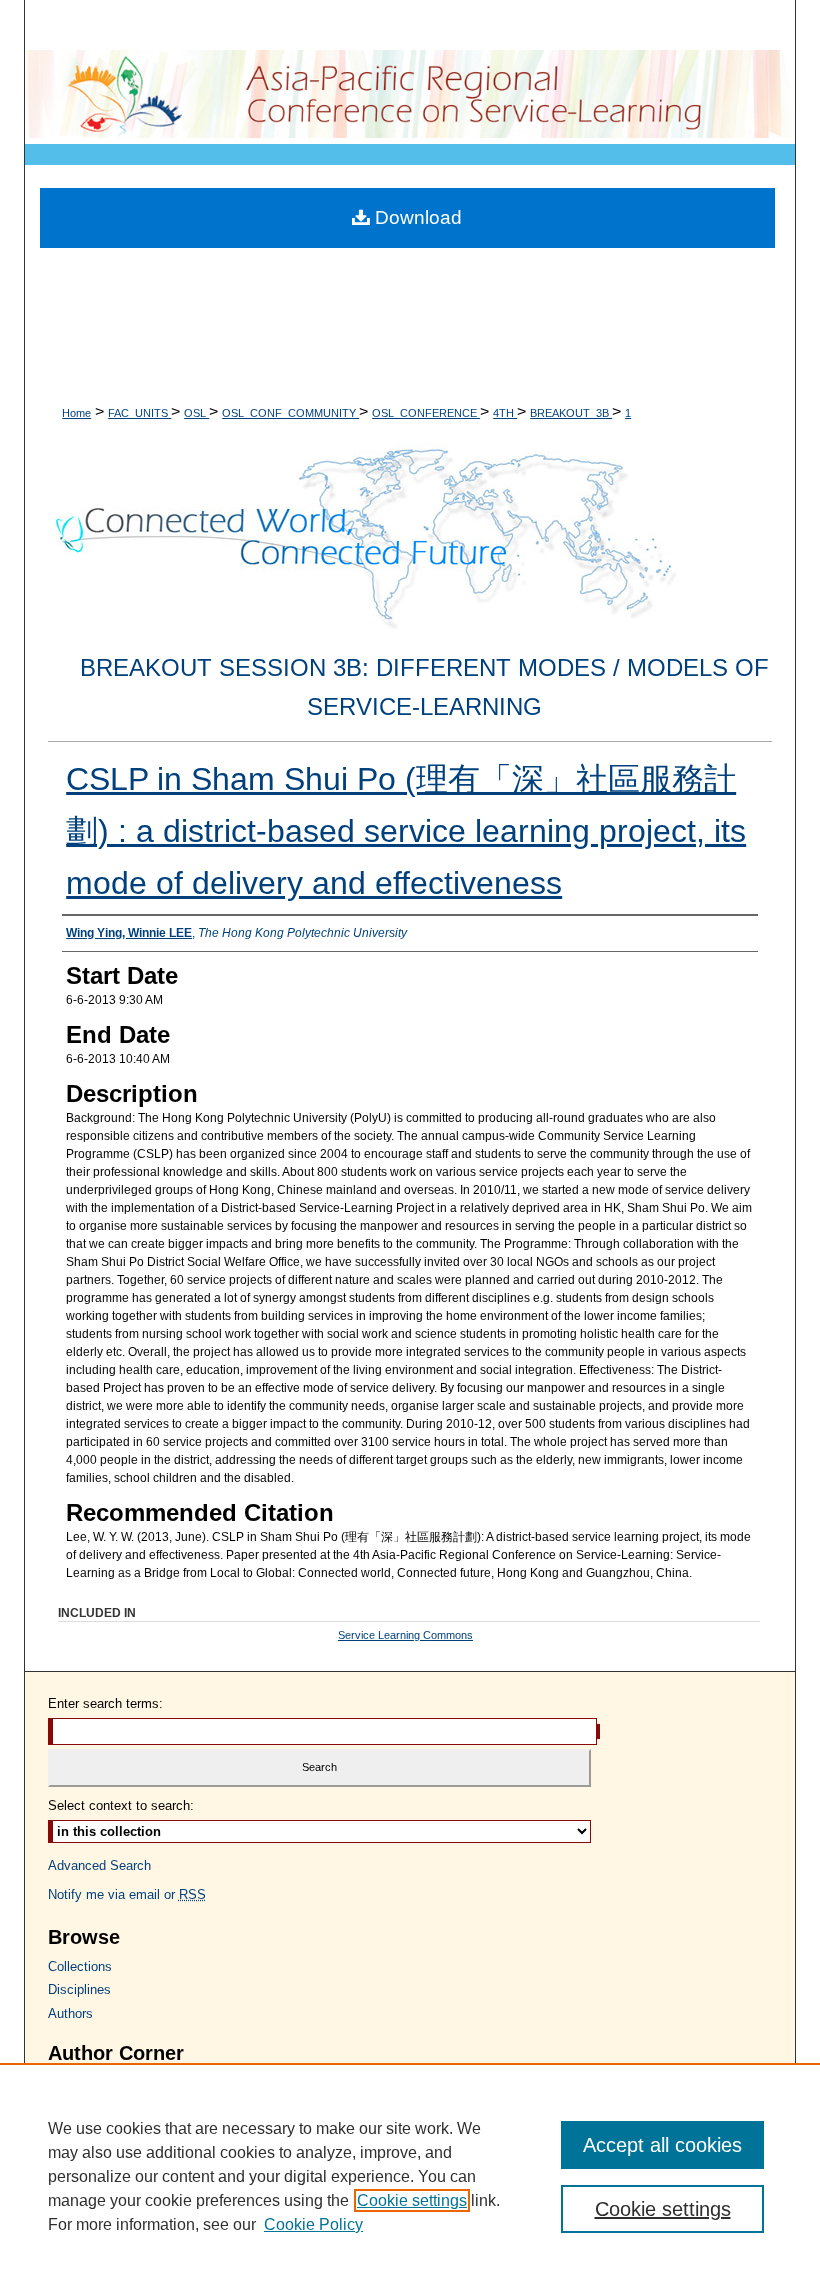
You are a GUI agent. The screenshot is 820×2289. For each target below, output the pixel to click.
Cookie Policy (313, 2224)
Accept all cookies (662, 2145)
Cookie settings (412, 2200)
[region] (410, 2176)
